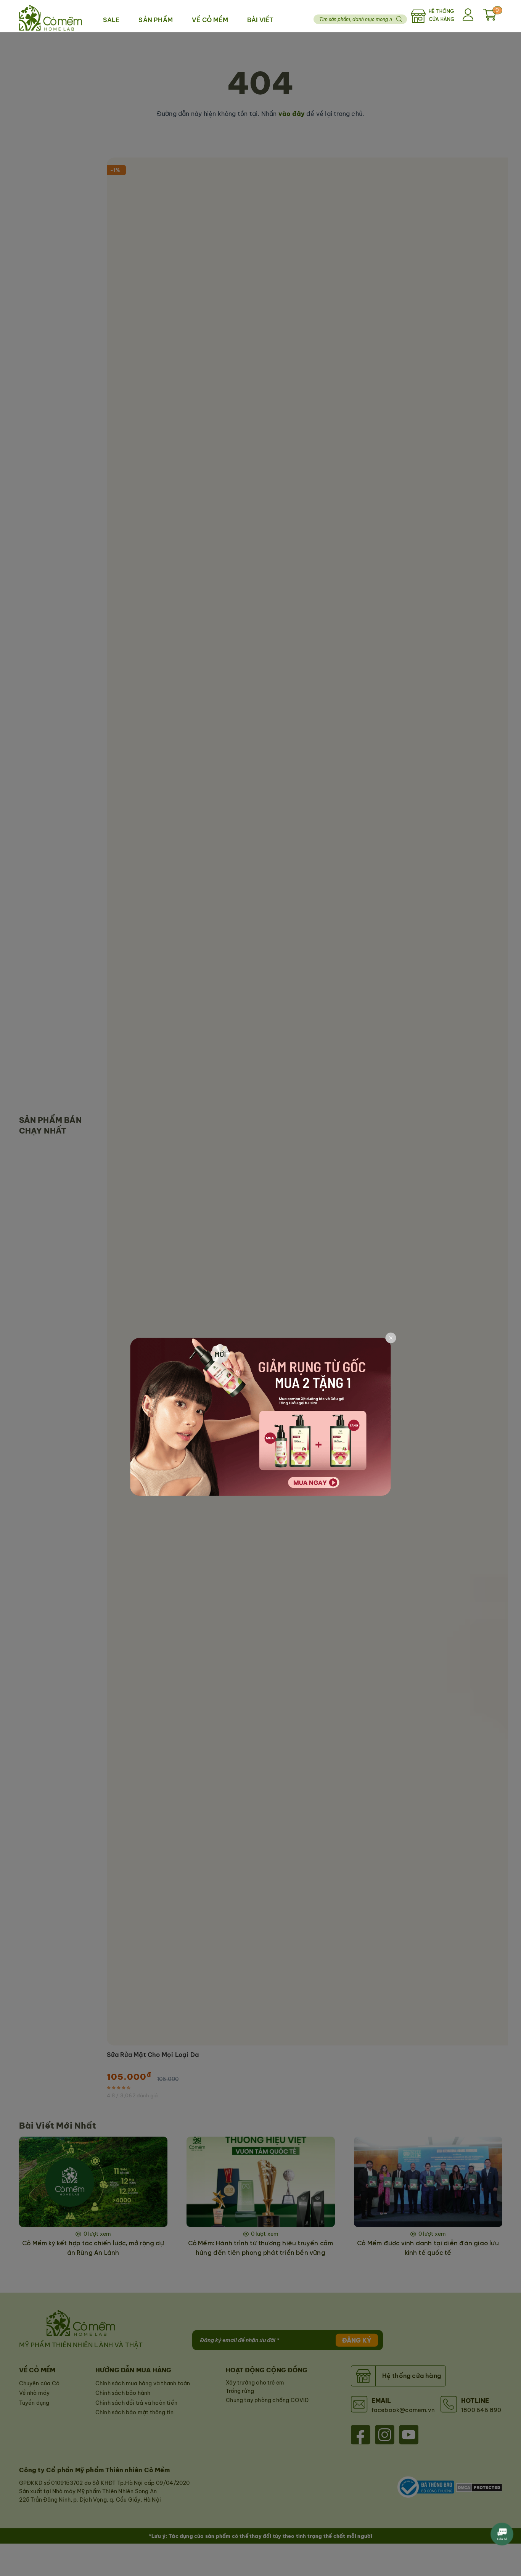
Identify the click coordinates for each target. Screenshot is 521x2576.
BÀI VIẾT (260, 20)
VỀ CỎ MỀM (210, 20)
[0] (490, 18)
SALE (111, 20)
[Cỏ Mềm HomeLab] (51, 16)
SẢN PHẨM (156, 20)
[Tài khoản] (469, 16)
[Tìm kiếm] (399, 19)
